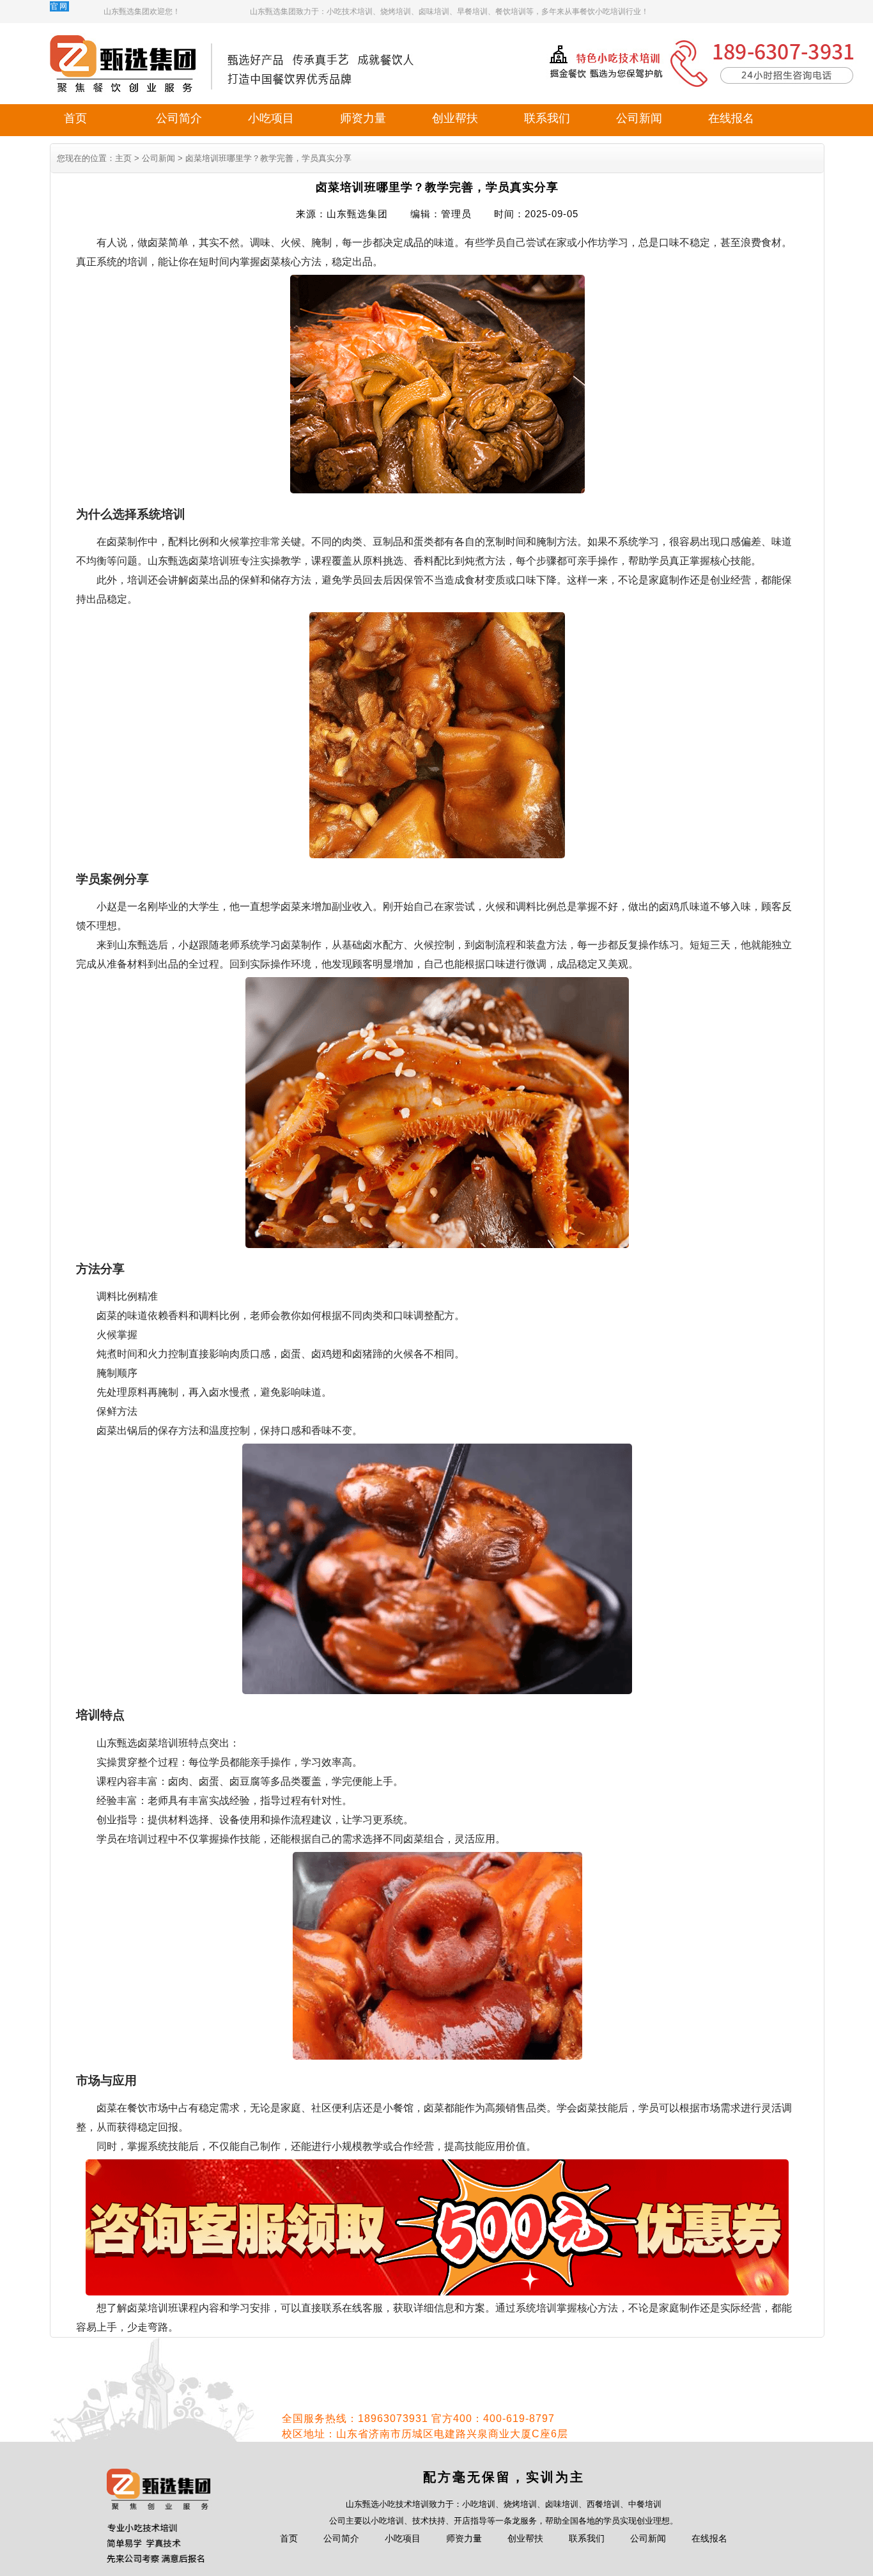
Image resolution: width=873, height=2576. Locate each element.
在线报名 (731, 118)
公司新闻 (639, 118)
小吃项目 (271, 118)
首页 (75, 118)
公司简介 (179, 118)
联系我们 (547, 118)
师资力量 (363, 118)
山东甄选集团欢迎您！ (142, 12)
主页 (123, 158)
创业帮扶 (455, 118)
